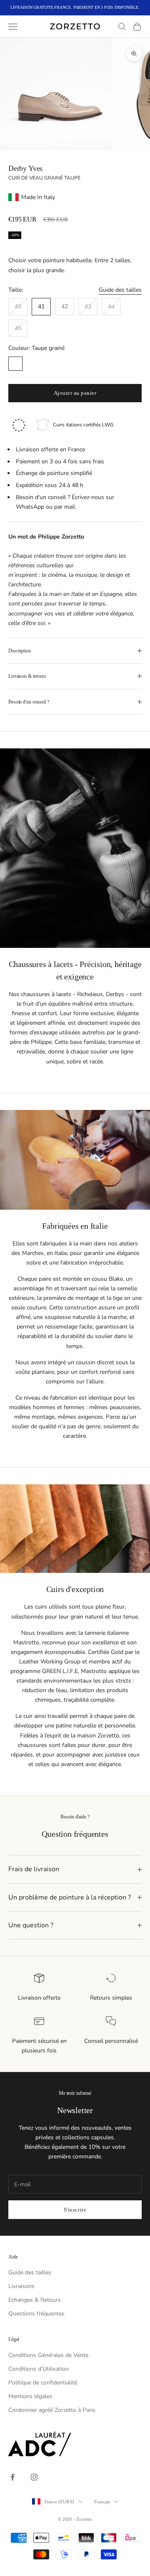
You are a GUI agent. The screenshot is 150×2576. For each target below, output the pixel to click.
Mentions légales (30, 2396)
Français (102, 2502)
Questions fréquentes (36, 2314)
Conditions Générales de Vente (48, 2355)
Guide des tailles (120, 290)
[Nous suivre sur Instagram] (34, 2477)
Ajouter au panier (75, 393)
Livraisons (21, 2286)
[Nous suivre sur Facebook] (12, 2477)
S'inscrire (75, 2210)
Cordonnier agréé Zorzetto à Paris (52, 2410)
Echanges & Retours (35, 2300)
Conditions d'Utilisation (39, 2369)
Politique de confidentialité (43, 2383)
